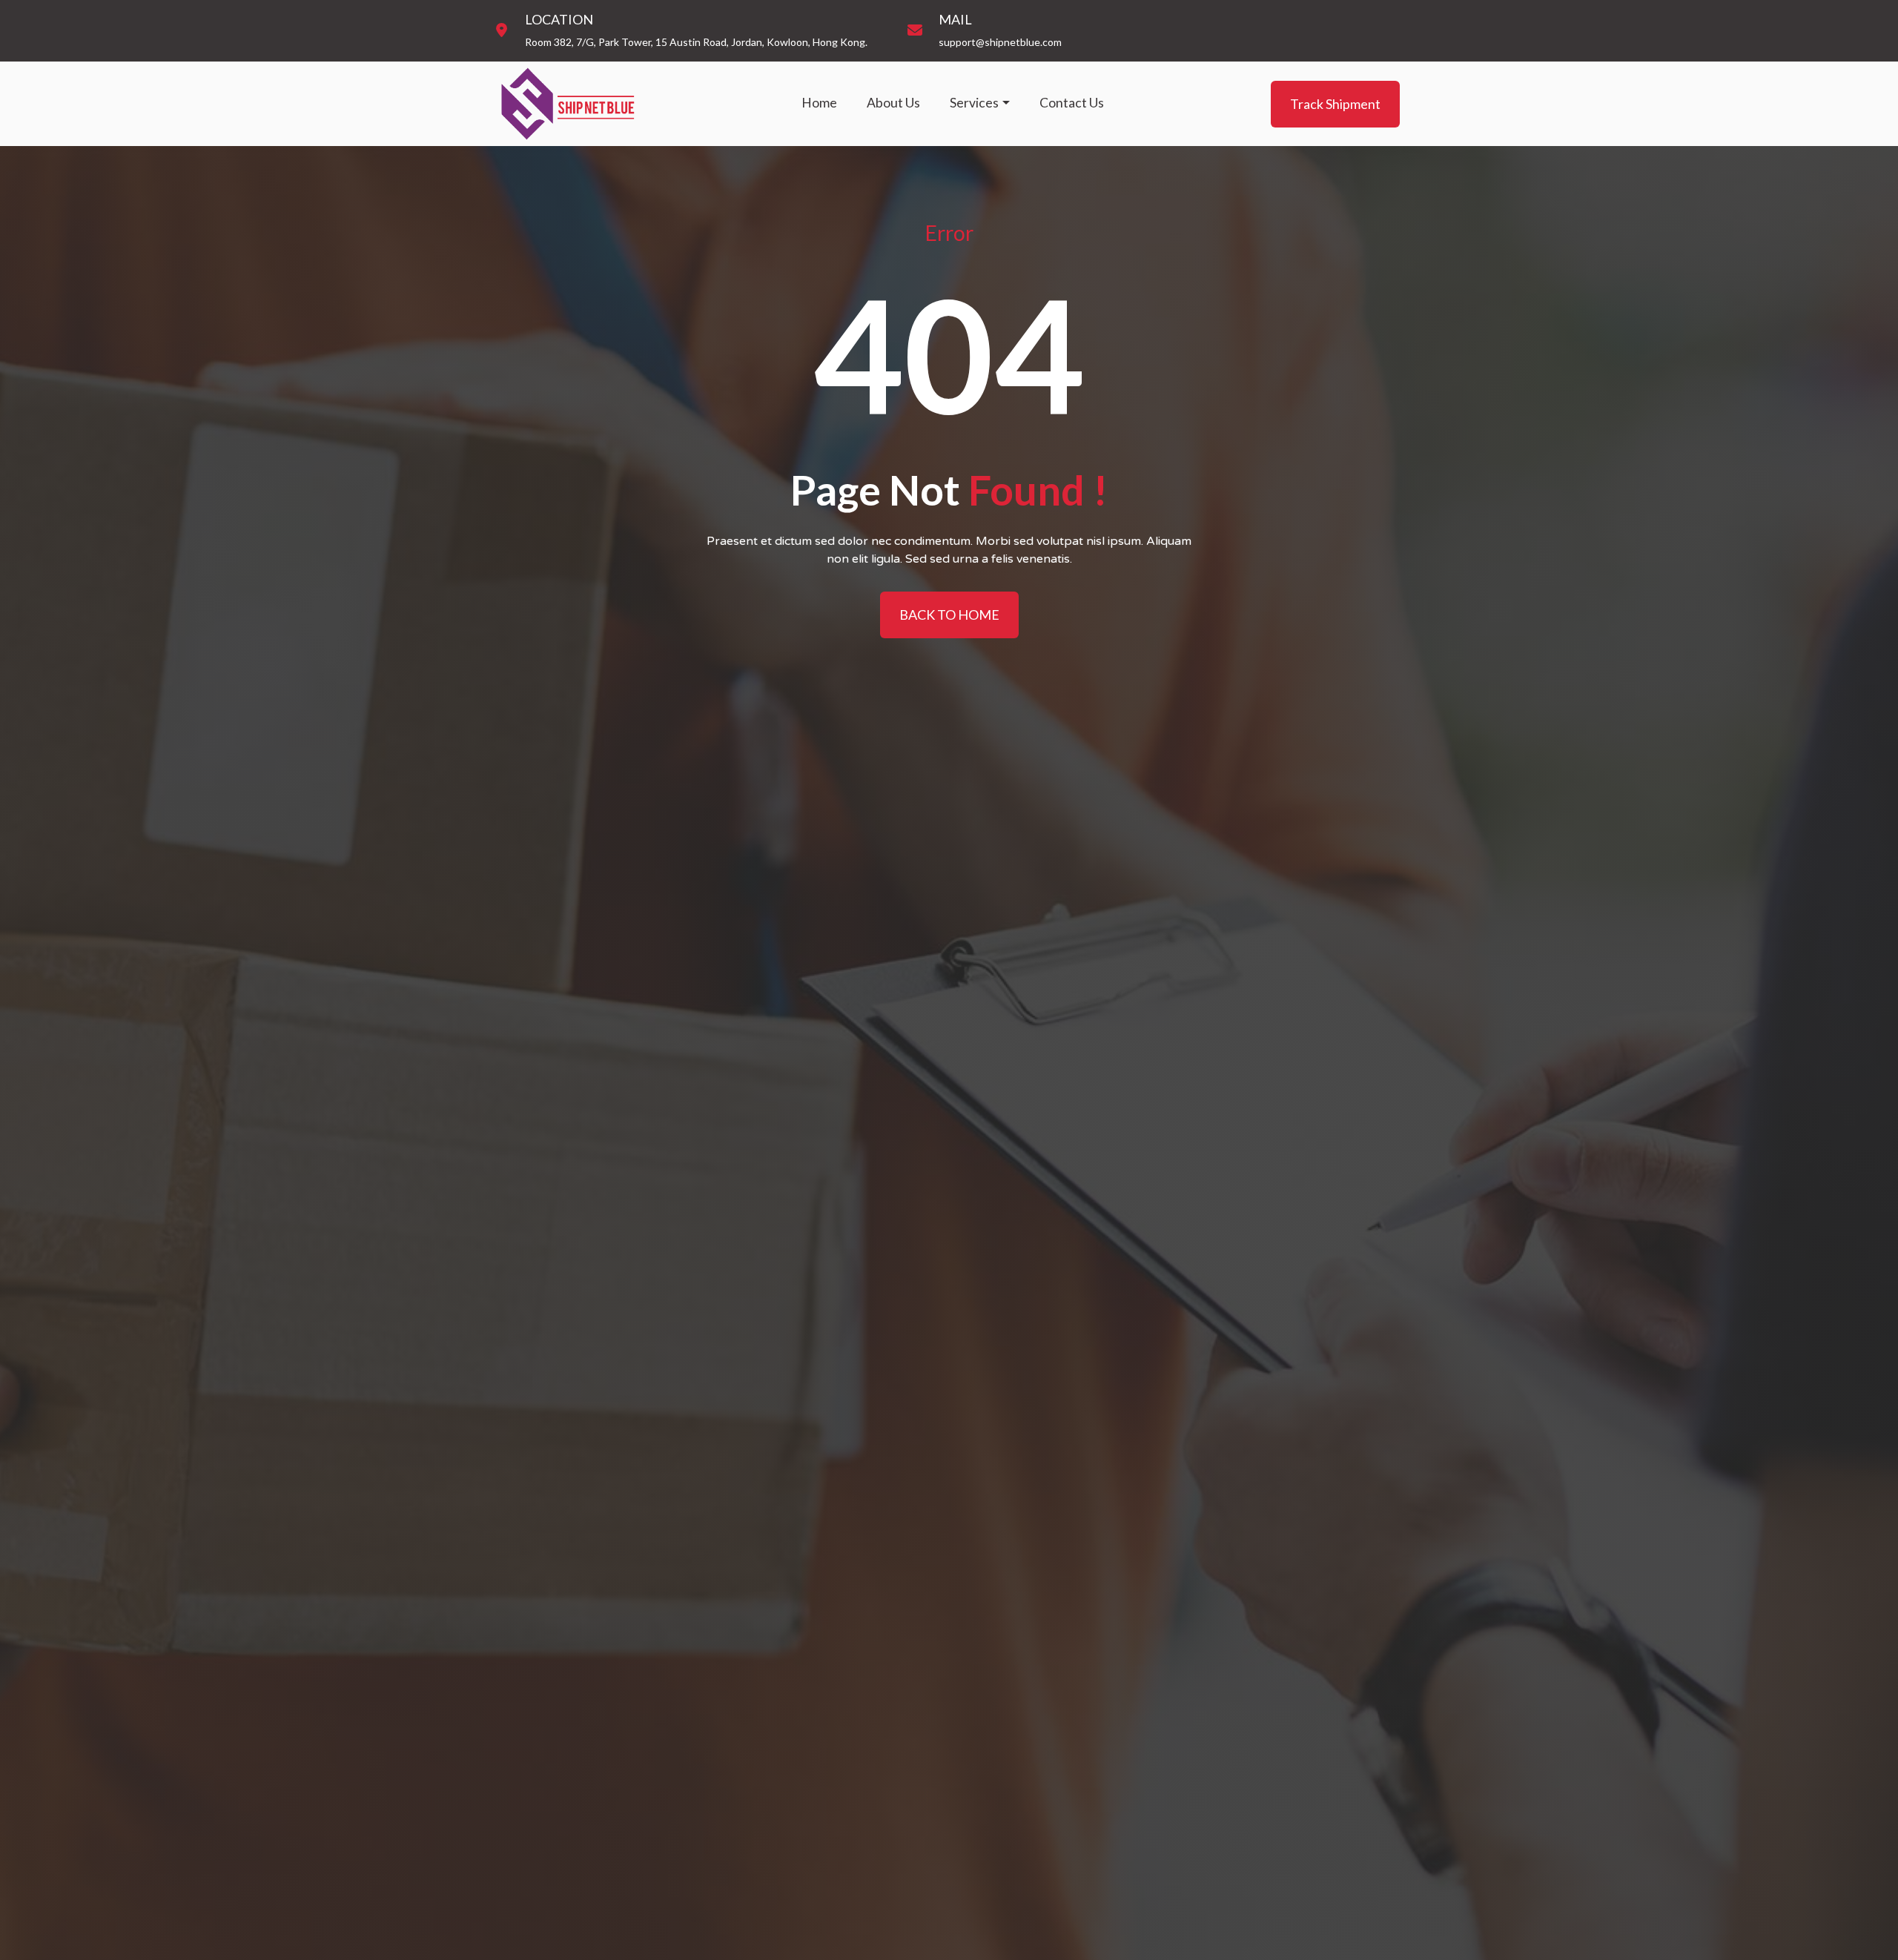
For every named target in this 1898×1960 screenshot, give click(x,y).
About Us (893, 103)
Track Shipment (1335, 103)
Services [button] (974, 103)
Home (819, 103)
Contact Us (1072, 103)
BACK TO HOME (949, 615)
